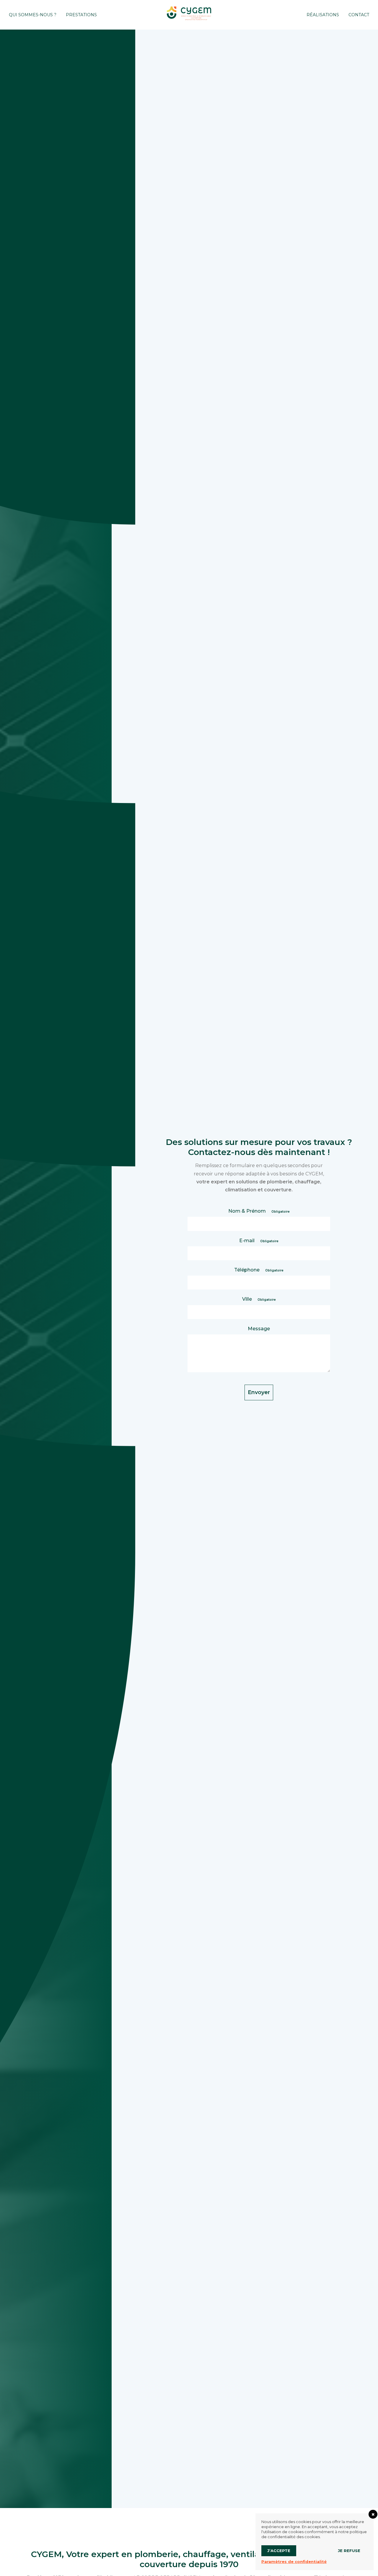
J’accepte (279, 2551)
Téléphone (259, 1270)
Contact (359, 15)
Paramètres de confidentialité (294, 2562)
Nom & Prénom (259, 1211)
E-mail (259, 1241)
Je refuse (349, 2551)
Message (259, 1329)
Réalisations (323, 15)
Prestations (81, 15)
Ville (259, 1299)
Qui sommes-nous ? (33, 15)
